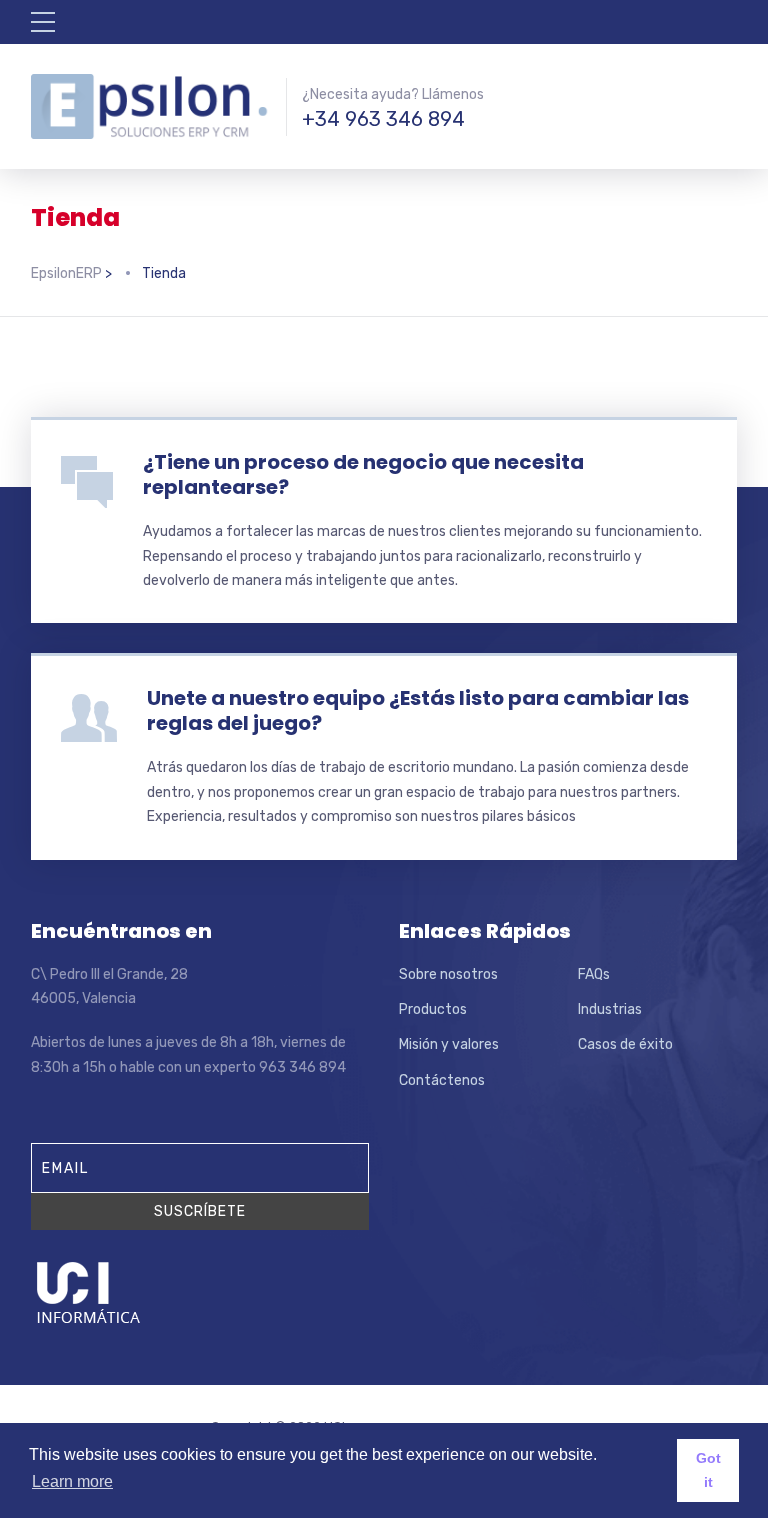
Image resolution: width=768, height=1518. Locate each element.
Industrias (610, 1009)
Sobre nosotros (448, 974)
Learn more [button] (72, 1481)
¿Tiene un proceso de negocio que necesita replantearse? (363, 474)
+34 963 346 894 (383, 119)
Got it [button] (708, 1470)
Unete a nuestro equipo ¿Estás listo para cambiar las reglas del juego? (418, 710)
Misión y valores (449, 1044)
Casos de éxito (625, 1044)
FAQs (594, 974)
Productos (433, 1009)
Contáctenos (442, 1080)
